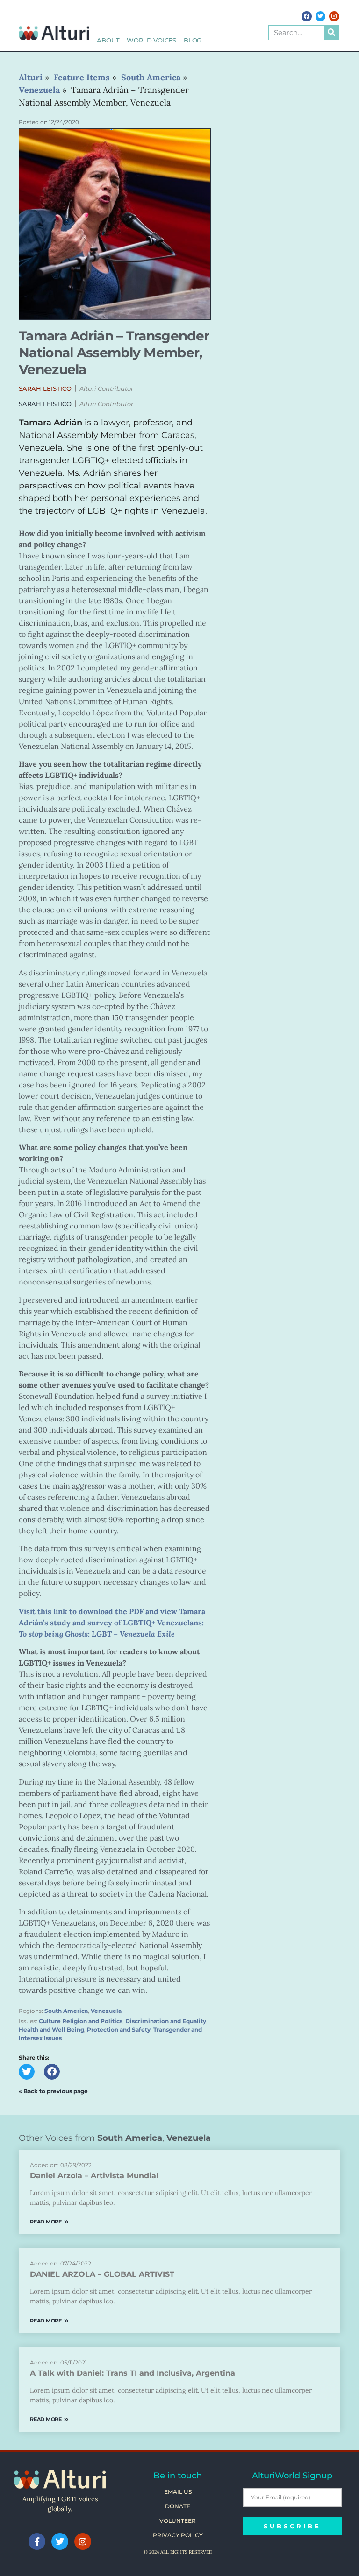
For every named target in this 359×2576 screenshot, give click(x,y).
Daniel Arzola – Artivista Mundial (94, 2176)
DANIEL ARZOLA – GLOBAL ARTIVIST (102, 2274)
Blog (193, 40)
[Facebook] (307, 16)
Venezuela (106, 2011)
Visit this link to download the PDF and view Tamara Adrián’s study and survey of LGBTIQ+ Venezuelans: (112, 1623)
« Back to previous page (53, 2091)
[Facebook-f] (37, 2541)
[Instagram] (334, 16)
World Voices (151, 40)
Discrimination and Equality (166, 2021)
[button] (45, 389)
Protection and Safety (119, 2029)
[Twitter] (321, 16)
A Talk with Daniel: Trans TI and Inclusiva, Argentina (133, 2373)
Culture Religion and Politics (81, 2021)
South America (66, 2011)
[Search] (331, 33)
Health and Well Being (51, 2029)
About (108, 40)
